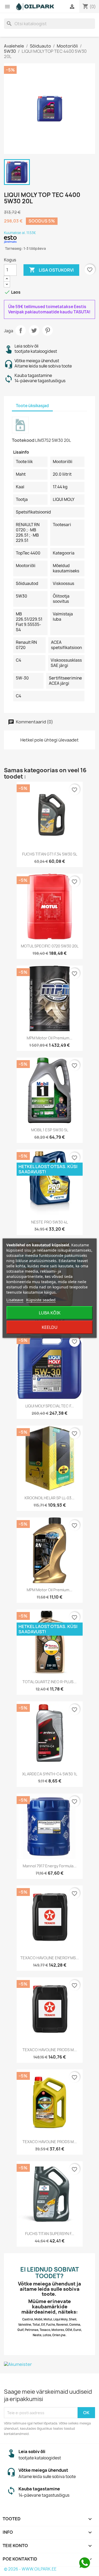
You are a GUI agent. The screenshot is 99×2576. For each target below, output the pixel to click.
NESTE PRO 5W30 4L (49, 1222)
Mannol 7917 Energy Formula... (50, 1866)
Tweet (34, 330)
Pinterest (48, 330)
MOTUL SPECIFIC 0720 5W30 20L (50, 946)
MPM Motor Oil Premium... (49, 1038)
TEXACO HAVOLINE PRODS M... (50, 2050)
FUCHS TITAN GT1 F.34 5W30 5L (50, 854)
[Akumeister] (49, 2364)
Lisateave (15, 1300)
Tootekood (23, 440)
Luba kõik (50, 1313)
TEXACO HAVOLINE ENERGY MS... (50, 1958)
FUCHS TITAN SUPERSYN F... (50, 2234)
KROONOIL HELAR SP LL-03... (49, 1498)
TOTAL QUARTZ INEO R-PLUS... (49, 1682)
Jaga (21, 330)
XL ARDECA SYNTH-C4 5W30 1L (50, 1774)
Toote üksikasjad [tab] (32, 406)
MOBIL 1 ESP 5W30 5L (50, 1130)
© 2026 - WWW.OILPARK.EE (30, 2569)
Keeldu (50, 1327)
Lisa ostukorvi (51, 270)
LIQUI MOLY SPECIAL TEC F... (50, 1406)
